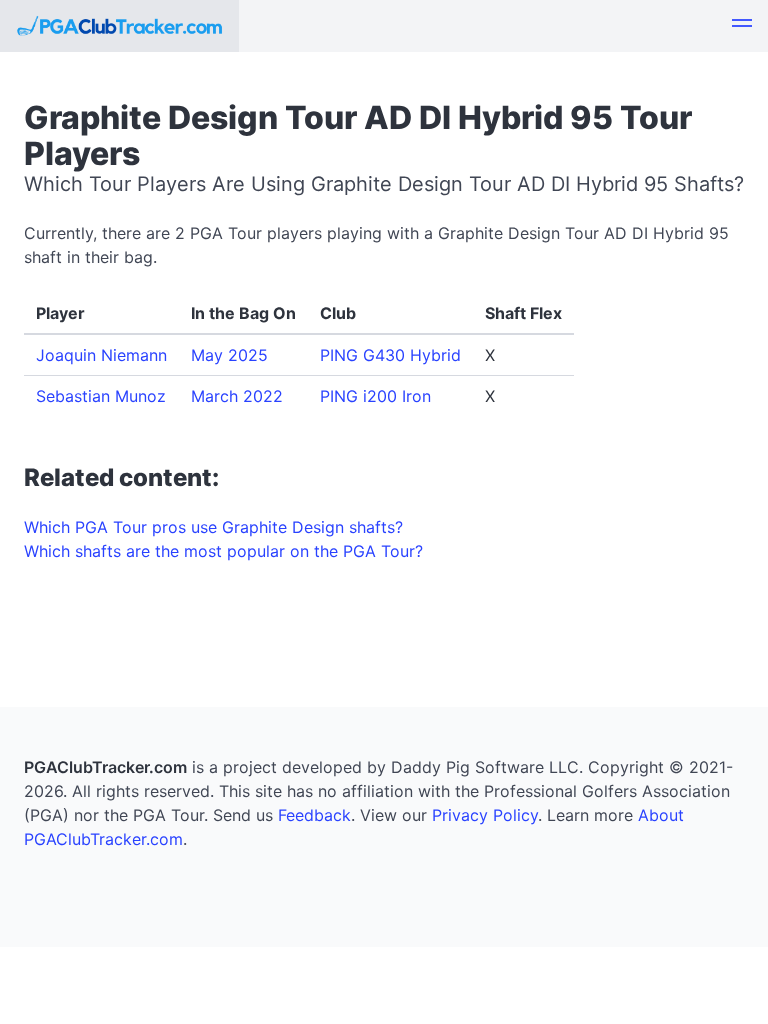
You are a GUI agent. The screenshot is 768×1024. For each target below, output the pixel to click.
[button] (742, 26)
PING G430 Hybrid (390, 355)
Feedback (314, 815)
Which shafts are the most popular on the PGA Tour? (223, 551)
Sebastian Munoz (101, 396)
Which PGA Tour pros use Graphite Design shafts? (213, 527)
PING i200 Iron (375, 396)
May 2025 (229, 355)
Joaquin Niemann (101, 355)
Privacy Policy (485, 815)
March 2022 (237, 396)
